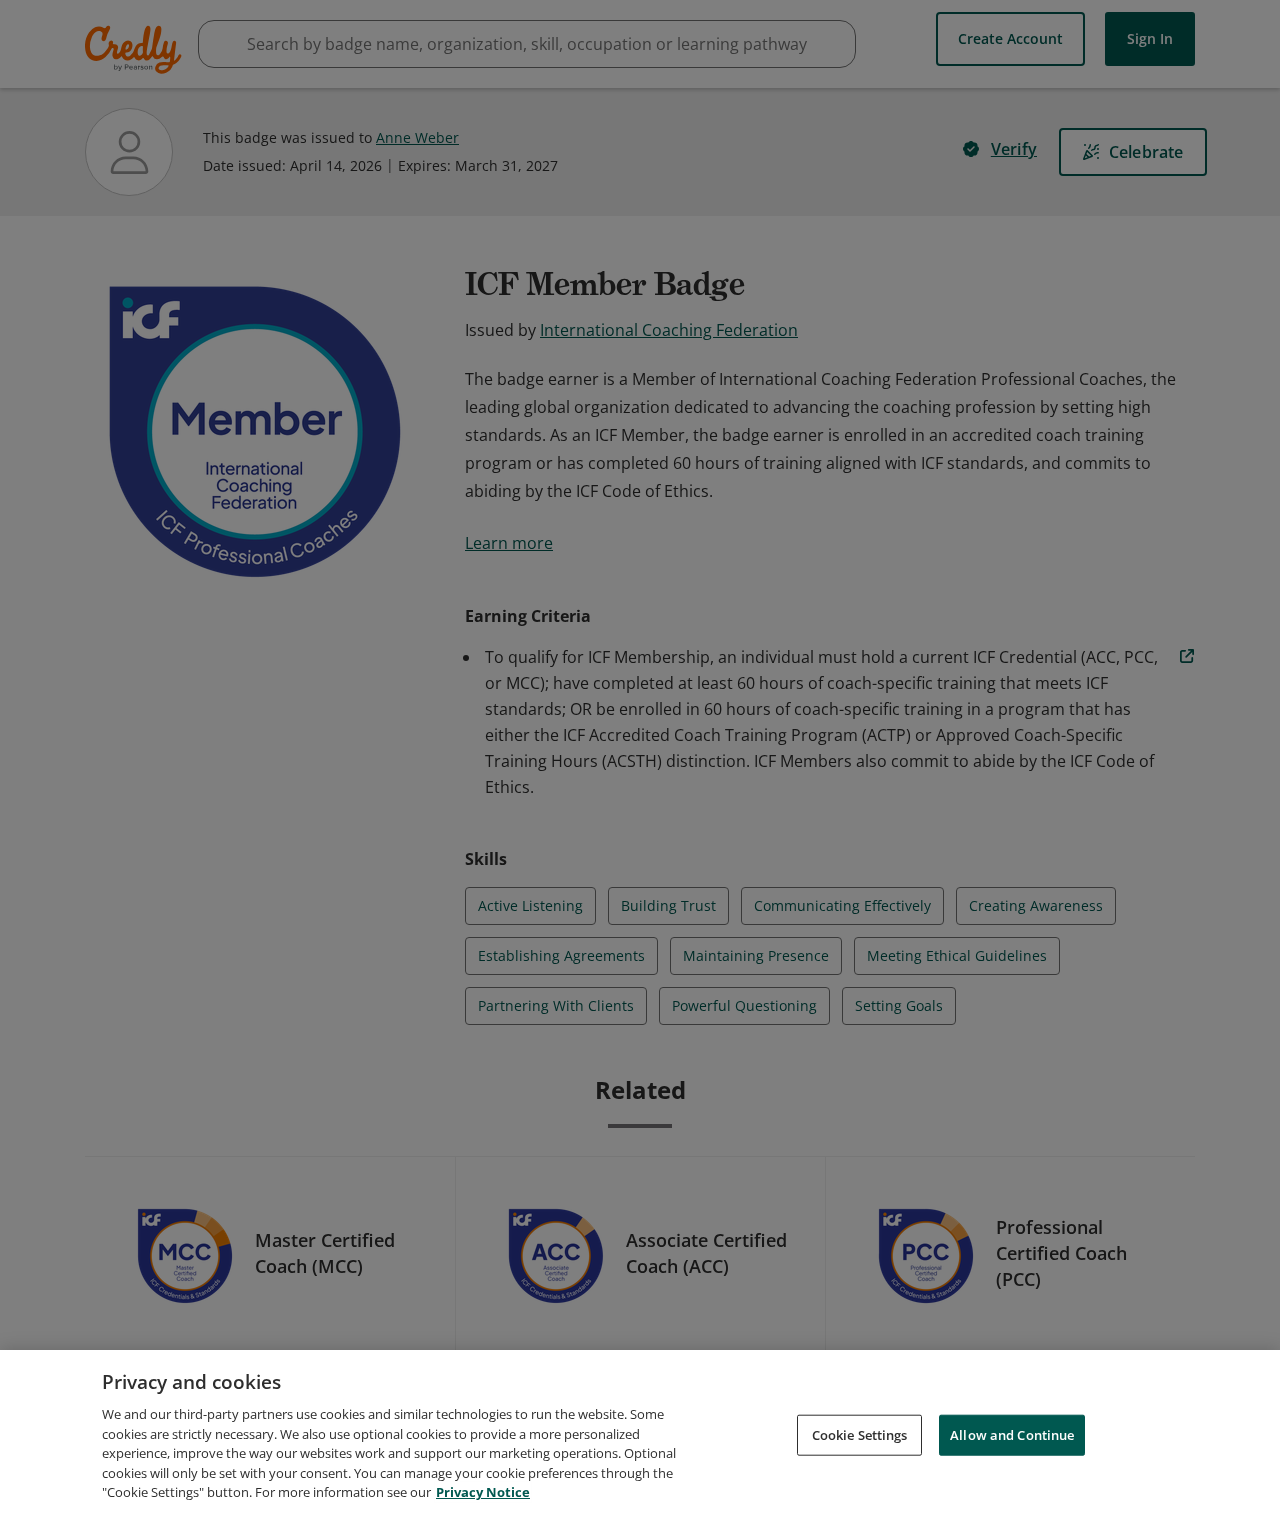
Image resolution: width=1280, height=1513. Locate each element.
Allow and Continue (1012, 1434)
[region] (640, 1431)
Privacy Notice (483, 1492)
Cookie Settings (860, 1434)
